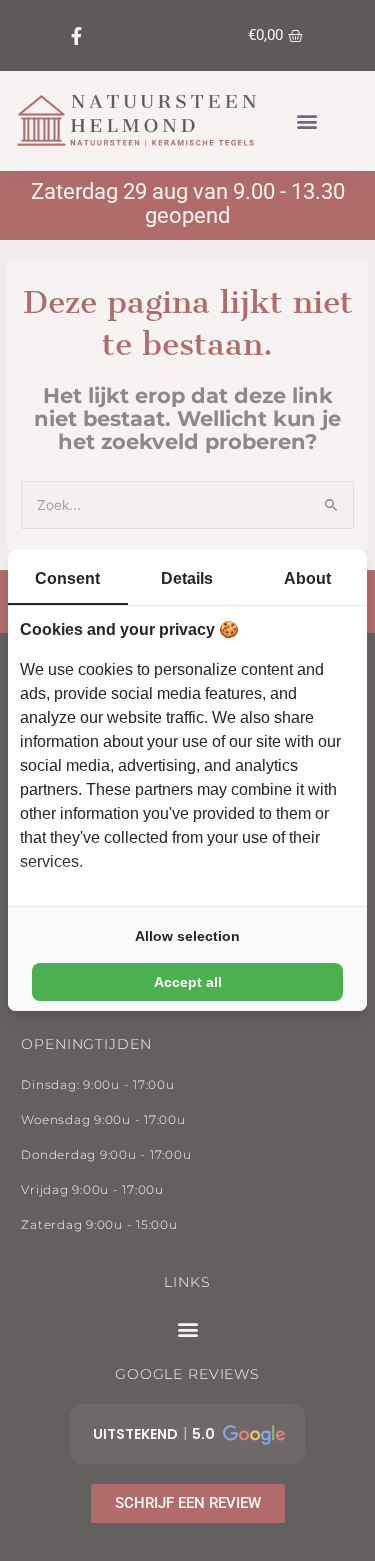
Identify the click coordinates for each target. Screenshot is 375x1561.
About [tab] (307, 578)
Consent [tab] (67, 578)
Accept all (188, 982)
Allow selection (187, 936)
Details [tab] (187, 578)
